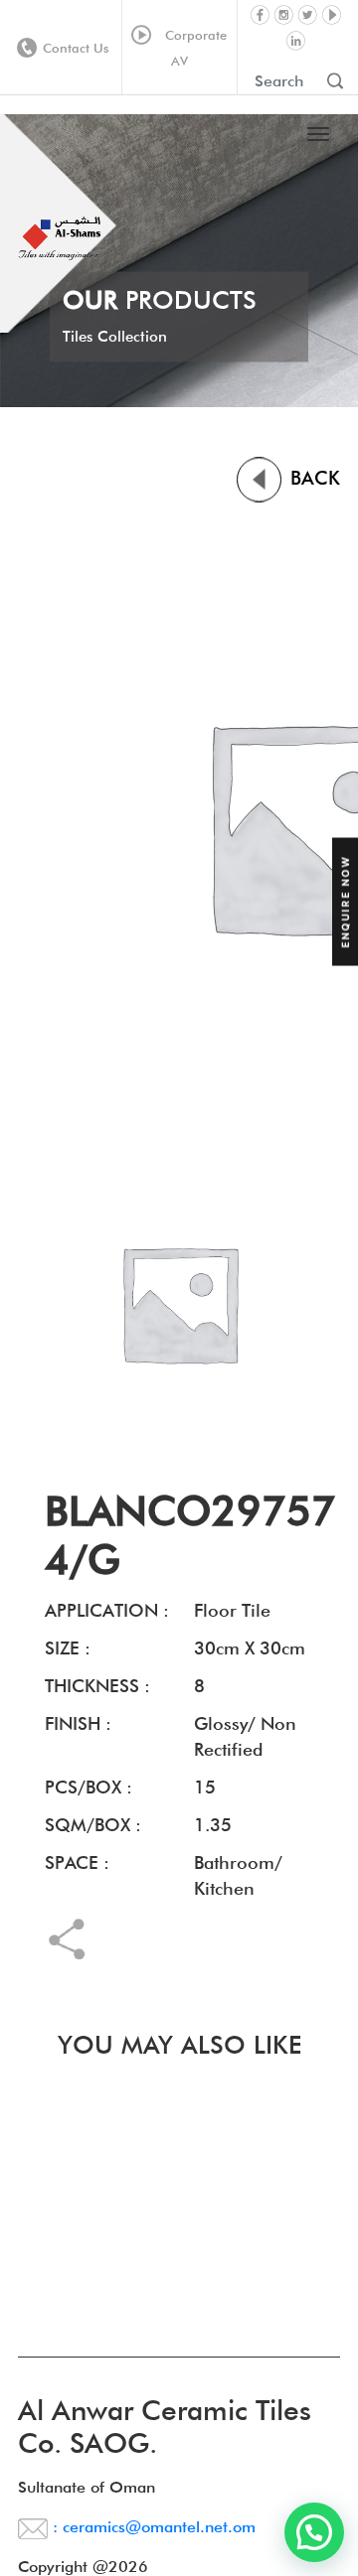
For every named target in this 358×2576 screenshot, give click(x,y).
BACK (312, 478)
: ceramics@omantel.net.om (152, 2527)
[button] (314, 2532)
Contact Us (76, 48)
